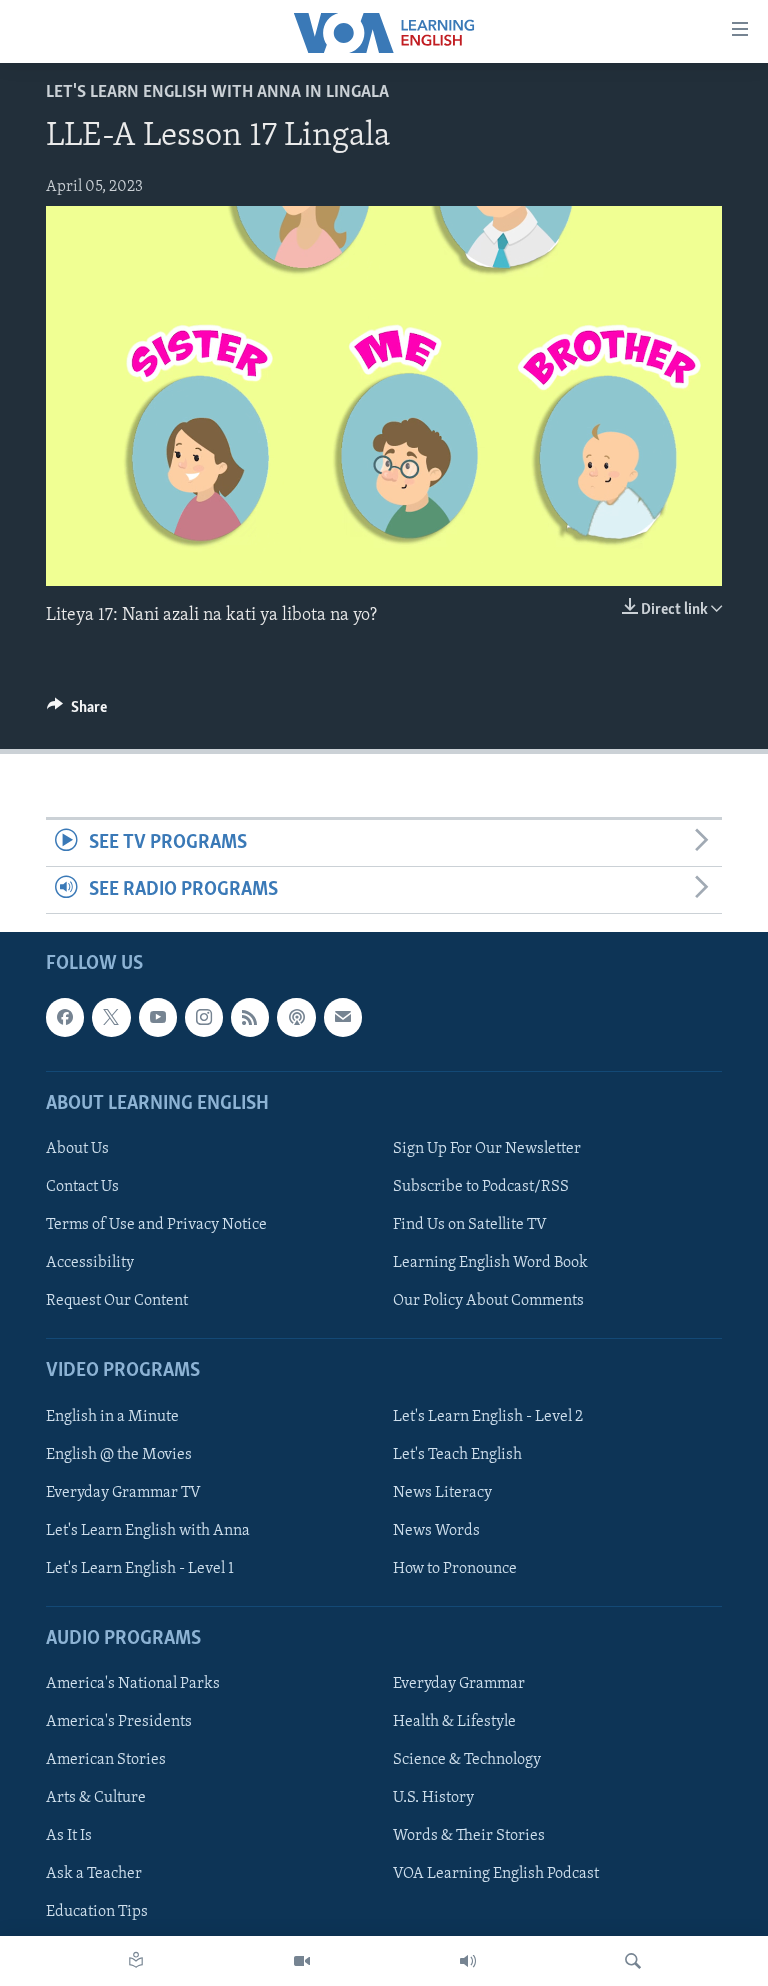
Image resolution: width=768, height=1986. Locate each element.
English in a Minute (112, 1417)
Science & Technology (467, 1761)
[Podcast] (296, 1018)
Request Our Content (117, 1302)
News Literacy (442, 1493)
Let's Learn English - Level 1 (140, 1569)
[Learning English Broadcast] (468, 1961)
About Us (77, 1149)
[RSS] (250, 1018)
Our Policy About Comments (488, 1302)
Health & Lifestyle (454, 1723)
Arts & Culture (96, 1799)
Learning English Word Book (490, 1263)
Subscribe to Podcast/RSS (481, 1187)
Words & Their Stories (469, 1837)
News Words (436, 1531)
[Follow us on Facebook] (65, 1018)
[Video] (302, 1961)
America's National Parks (133, 1684)
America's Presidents (119, 1723)
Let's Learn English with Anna (148, 1531)
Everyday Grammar (459, 1684)
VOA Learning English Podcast (496, 1875)
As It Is (69, 1837)
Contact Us (82, 1187)
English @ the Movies (119, 1455)
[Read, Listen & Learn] (136, 1961)
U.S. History (433, 1799)
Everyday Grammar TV (123, 1493)
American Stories (106, 1761)
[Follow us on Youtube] (158, 1018)
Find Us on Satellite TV (470, 1225)
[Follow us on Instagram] (204, 1018)
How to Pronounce (455, 1569)
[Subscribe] (343, 1018)
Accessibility (90, 1263)
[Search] (633, 1961)
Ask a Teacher (94, 1875)
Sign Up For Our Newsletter (487, 1149)
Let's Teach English (457, 1455)
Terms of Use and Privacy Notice (156, 1225)
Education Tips (97, 1913)
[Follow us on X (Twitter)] (111, 1018)
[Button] (77, 712)
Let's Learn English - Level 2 (488, 1417)
